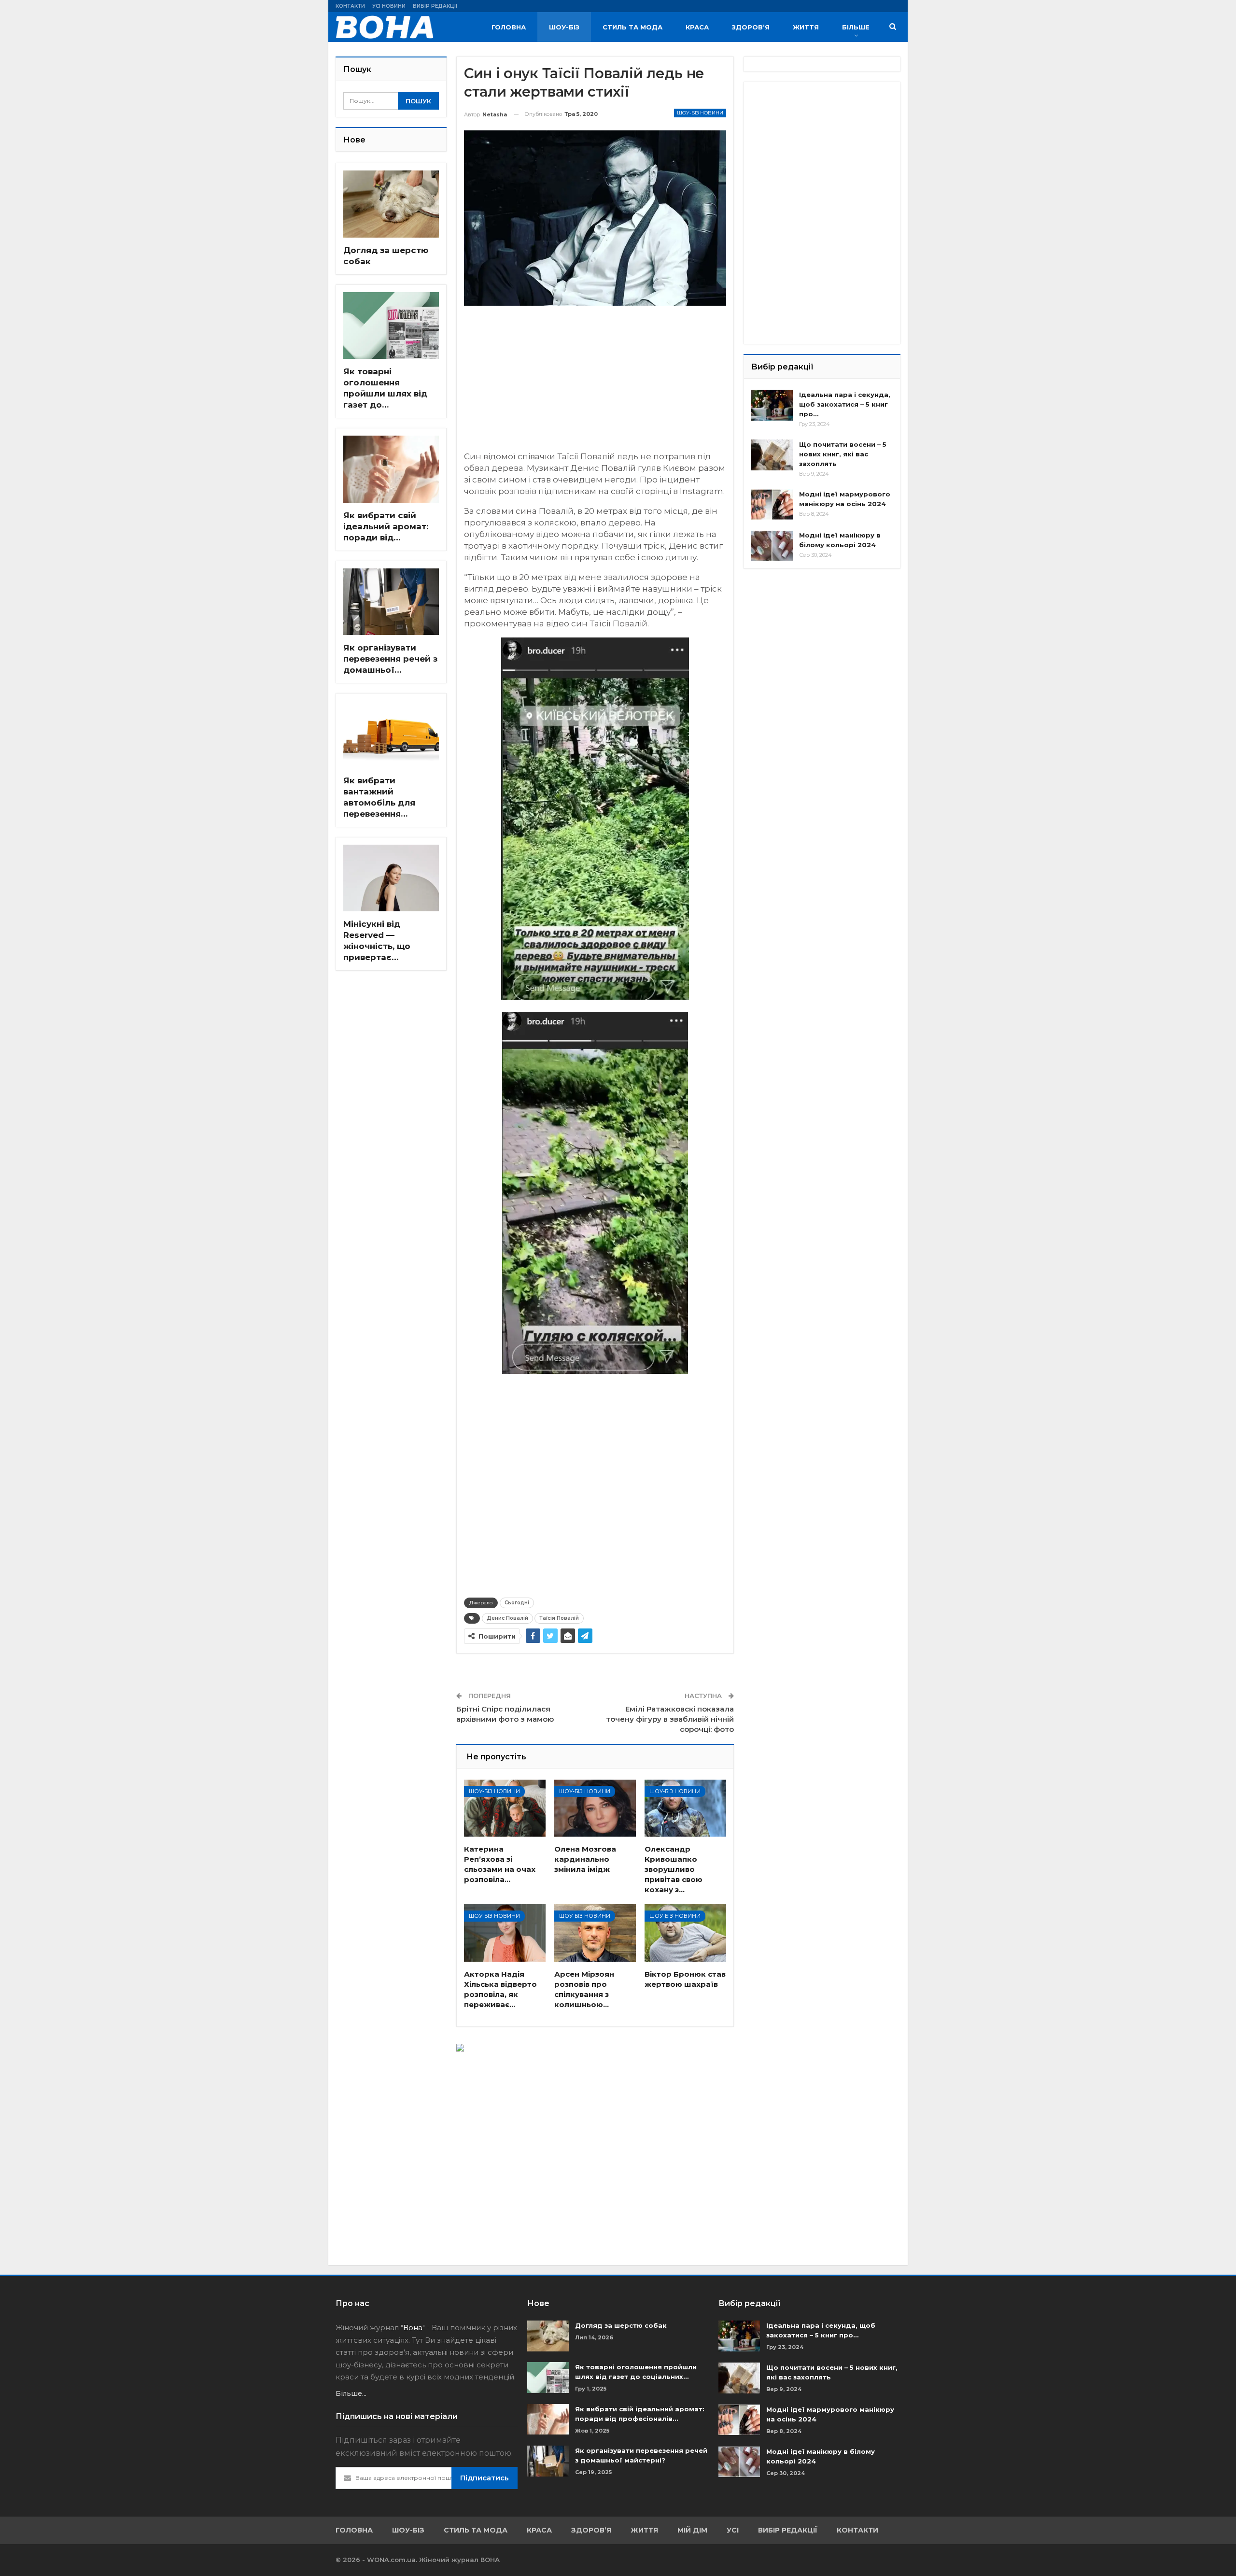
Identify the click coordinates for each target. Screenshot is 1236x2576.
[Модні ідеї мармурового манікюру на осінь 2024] (772, 505)
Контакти (350, 6)
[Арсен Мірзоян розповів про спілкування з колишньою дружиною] (595, 1933)
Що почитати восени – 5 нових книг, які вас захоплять (843, 454)
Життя (806, 27)
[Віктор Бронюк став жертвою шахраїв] (685, 1933)
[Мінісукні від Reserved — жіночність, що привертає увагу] (391, 878)
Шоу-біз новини (700, 113)
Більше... (351, 2393)
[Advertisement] (595, 383)
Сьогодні (517, 1603)
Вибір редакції (435, 6)
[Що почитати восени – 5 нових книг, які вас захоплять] (772, 455)
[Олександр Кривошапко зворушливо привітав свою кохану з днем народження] (685, 1808)
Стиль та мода (632, 27)
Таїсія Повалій (559, 1618)
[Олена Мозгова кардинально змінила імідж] (595, 1808)
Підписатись (485, 2478)
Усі (733, 2530)
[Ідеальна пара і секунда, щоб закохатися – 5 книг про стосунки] (772, 405)
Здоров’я (751, 27)
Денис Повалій (507, 1618)
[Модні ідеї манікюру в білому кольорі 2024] (772, 546)
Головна (509, 27)
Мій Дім (692, 2530)
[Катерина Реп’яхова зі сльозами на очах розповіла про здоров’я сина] (505, 1808)
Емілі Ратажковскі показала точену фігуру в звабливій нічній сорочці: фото (670, 1719)
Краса (697, 27)
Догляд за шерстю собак (621, 2325)
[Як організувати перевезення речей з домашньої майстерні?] (391, 602)
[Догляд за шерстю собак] (391, 204)
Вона (413, 2328)
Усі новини (389, 6)
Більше (856, 27)
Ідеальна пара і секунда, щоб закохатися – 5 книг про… (845, 404)
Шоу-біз (564, 27)
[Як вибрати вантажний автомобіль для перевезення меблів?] (391, 734)
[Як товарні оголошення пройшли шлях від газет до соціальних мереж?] (391, 326)
